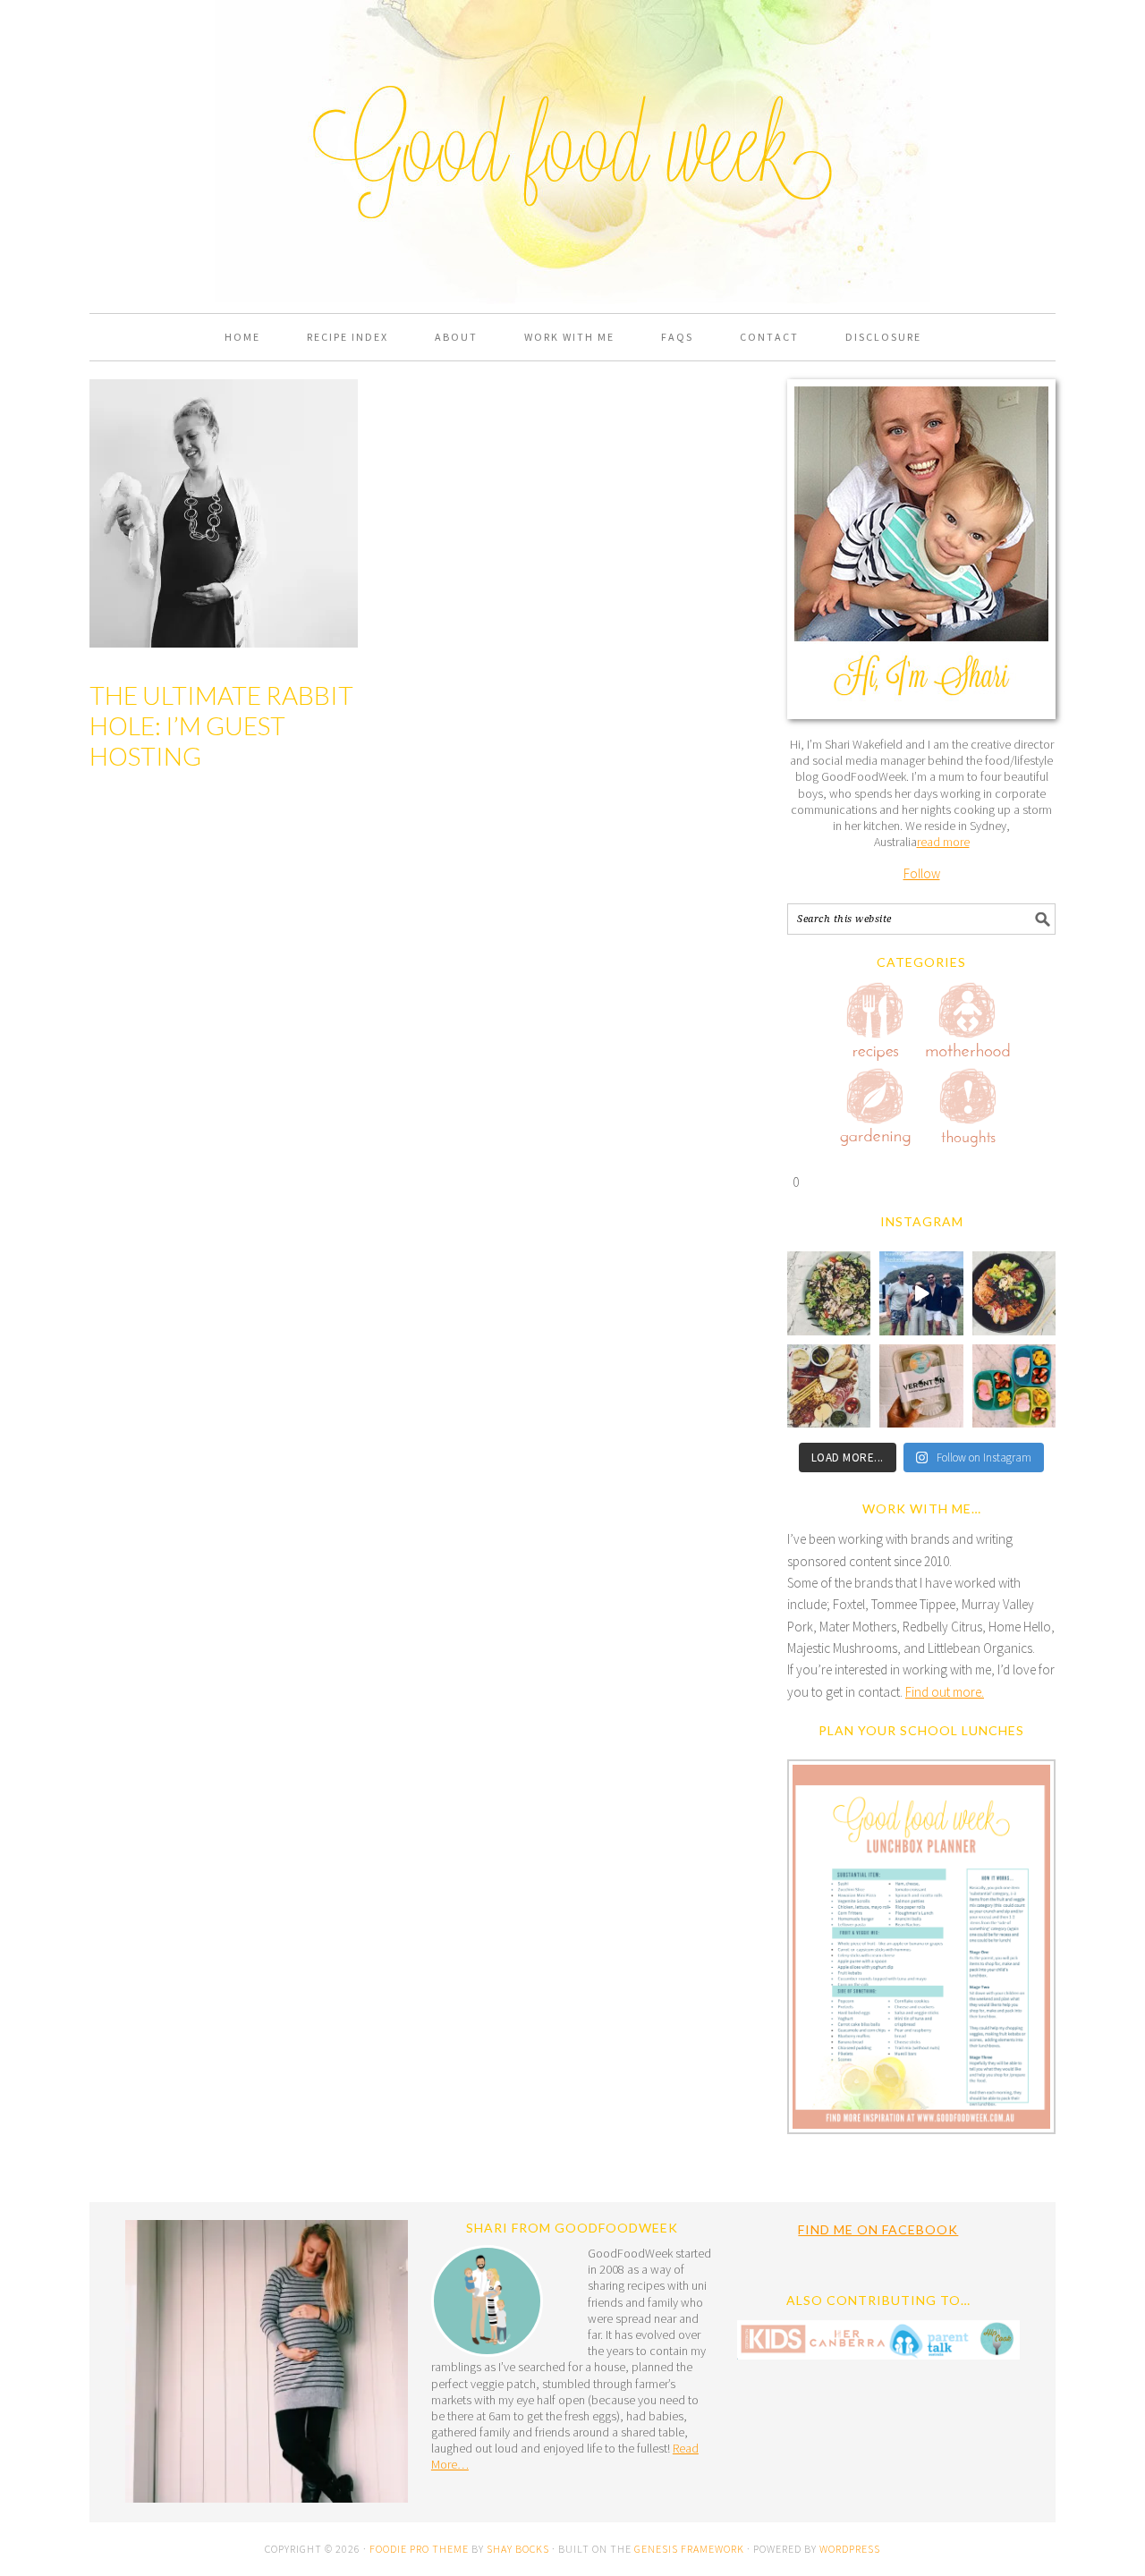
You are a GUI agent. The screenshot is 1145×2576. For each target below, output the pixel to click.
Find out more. (945, 1692)
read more (943, 842)
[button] (921, 1950)
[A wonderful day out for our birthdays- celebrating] (921, 1293)
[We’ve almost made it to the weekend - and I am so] (829, 1386)
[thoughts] (968, 1111)
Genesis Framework (689, 2549)
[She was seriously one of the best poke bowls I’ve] (1014, 1293)
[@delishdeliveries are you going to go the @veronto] (921, 1386)
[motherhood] (968, 1024)
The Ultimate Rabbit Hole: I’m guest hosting (221, 725)
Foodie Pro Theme (419, 2549)
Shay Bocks (518, 2549)
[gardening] (876, 1111)
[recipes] (876, 1024)
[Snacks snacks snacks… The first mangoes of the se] (1014, 1386)
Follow (922, 873)
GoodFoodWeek (572, 91)
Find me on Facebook (878, 2229)
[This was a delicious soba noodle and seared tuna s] (829, 1293)
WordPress (850, 2549)
